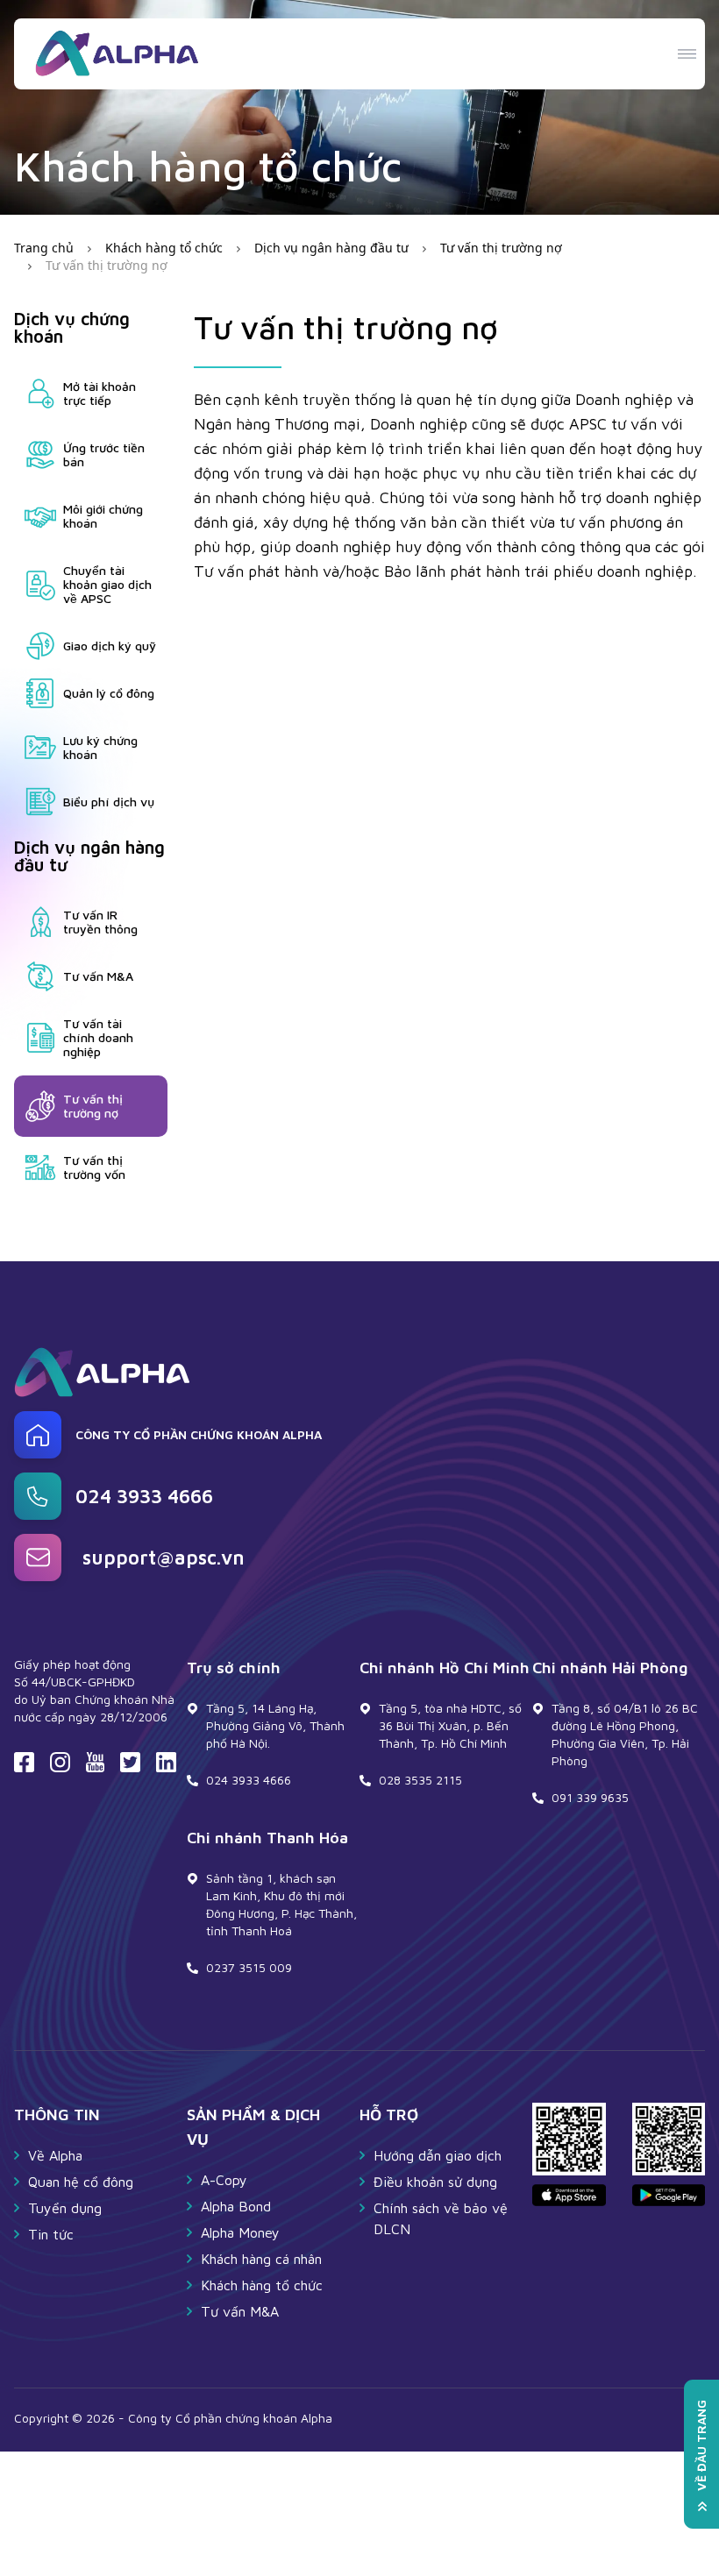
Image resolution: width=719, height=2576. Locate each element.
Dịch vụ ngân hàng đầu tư (331, 248)
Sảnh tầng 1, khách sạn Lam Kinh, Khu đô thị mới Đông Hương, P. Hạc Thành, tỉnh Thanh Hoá (281, 1904)
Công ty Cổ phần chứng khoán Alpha (199, 1435)
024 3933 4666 (144, 1496)
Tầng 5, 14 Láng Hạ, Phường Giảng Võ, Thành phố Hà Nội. (275, 1725)
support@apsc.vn (164, 1558)
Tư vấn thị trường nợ (501, 248)
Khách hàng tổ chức (164, 248)
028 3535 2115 (420, 1780)
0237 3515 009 (249, 1967)
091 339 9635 (590, 1797)
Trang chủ (44, 248)
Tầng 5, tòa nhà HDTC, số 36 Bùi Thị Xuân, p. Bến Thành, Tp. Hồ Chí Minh (450, 1725)
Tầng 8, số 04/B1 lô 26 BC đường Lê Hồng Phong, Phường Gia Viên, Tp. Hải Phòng (625, 1734)
